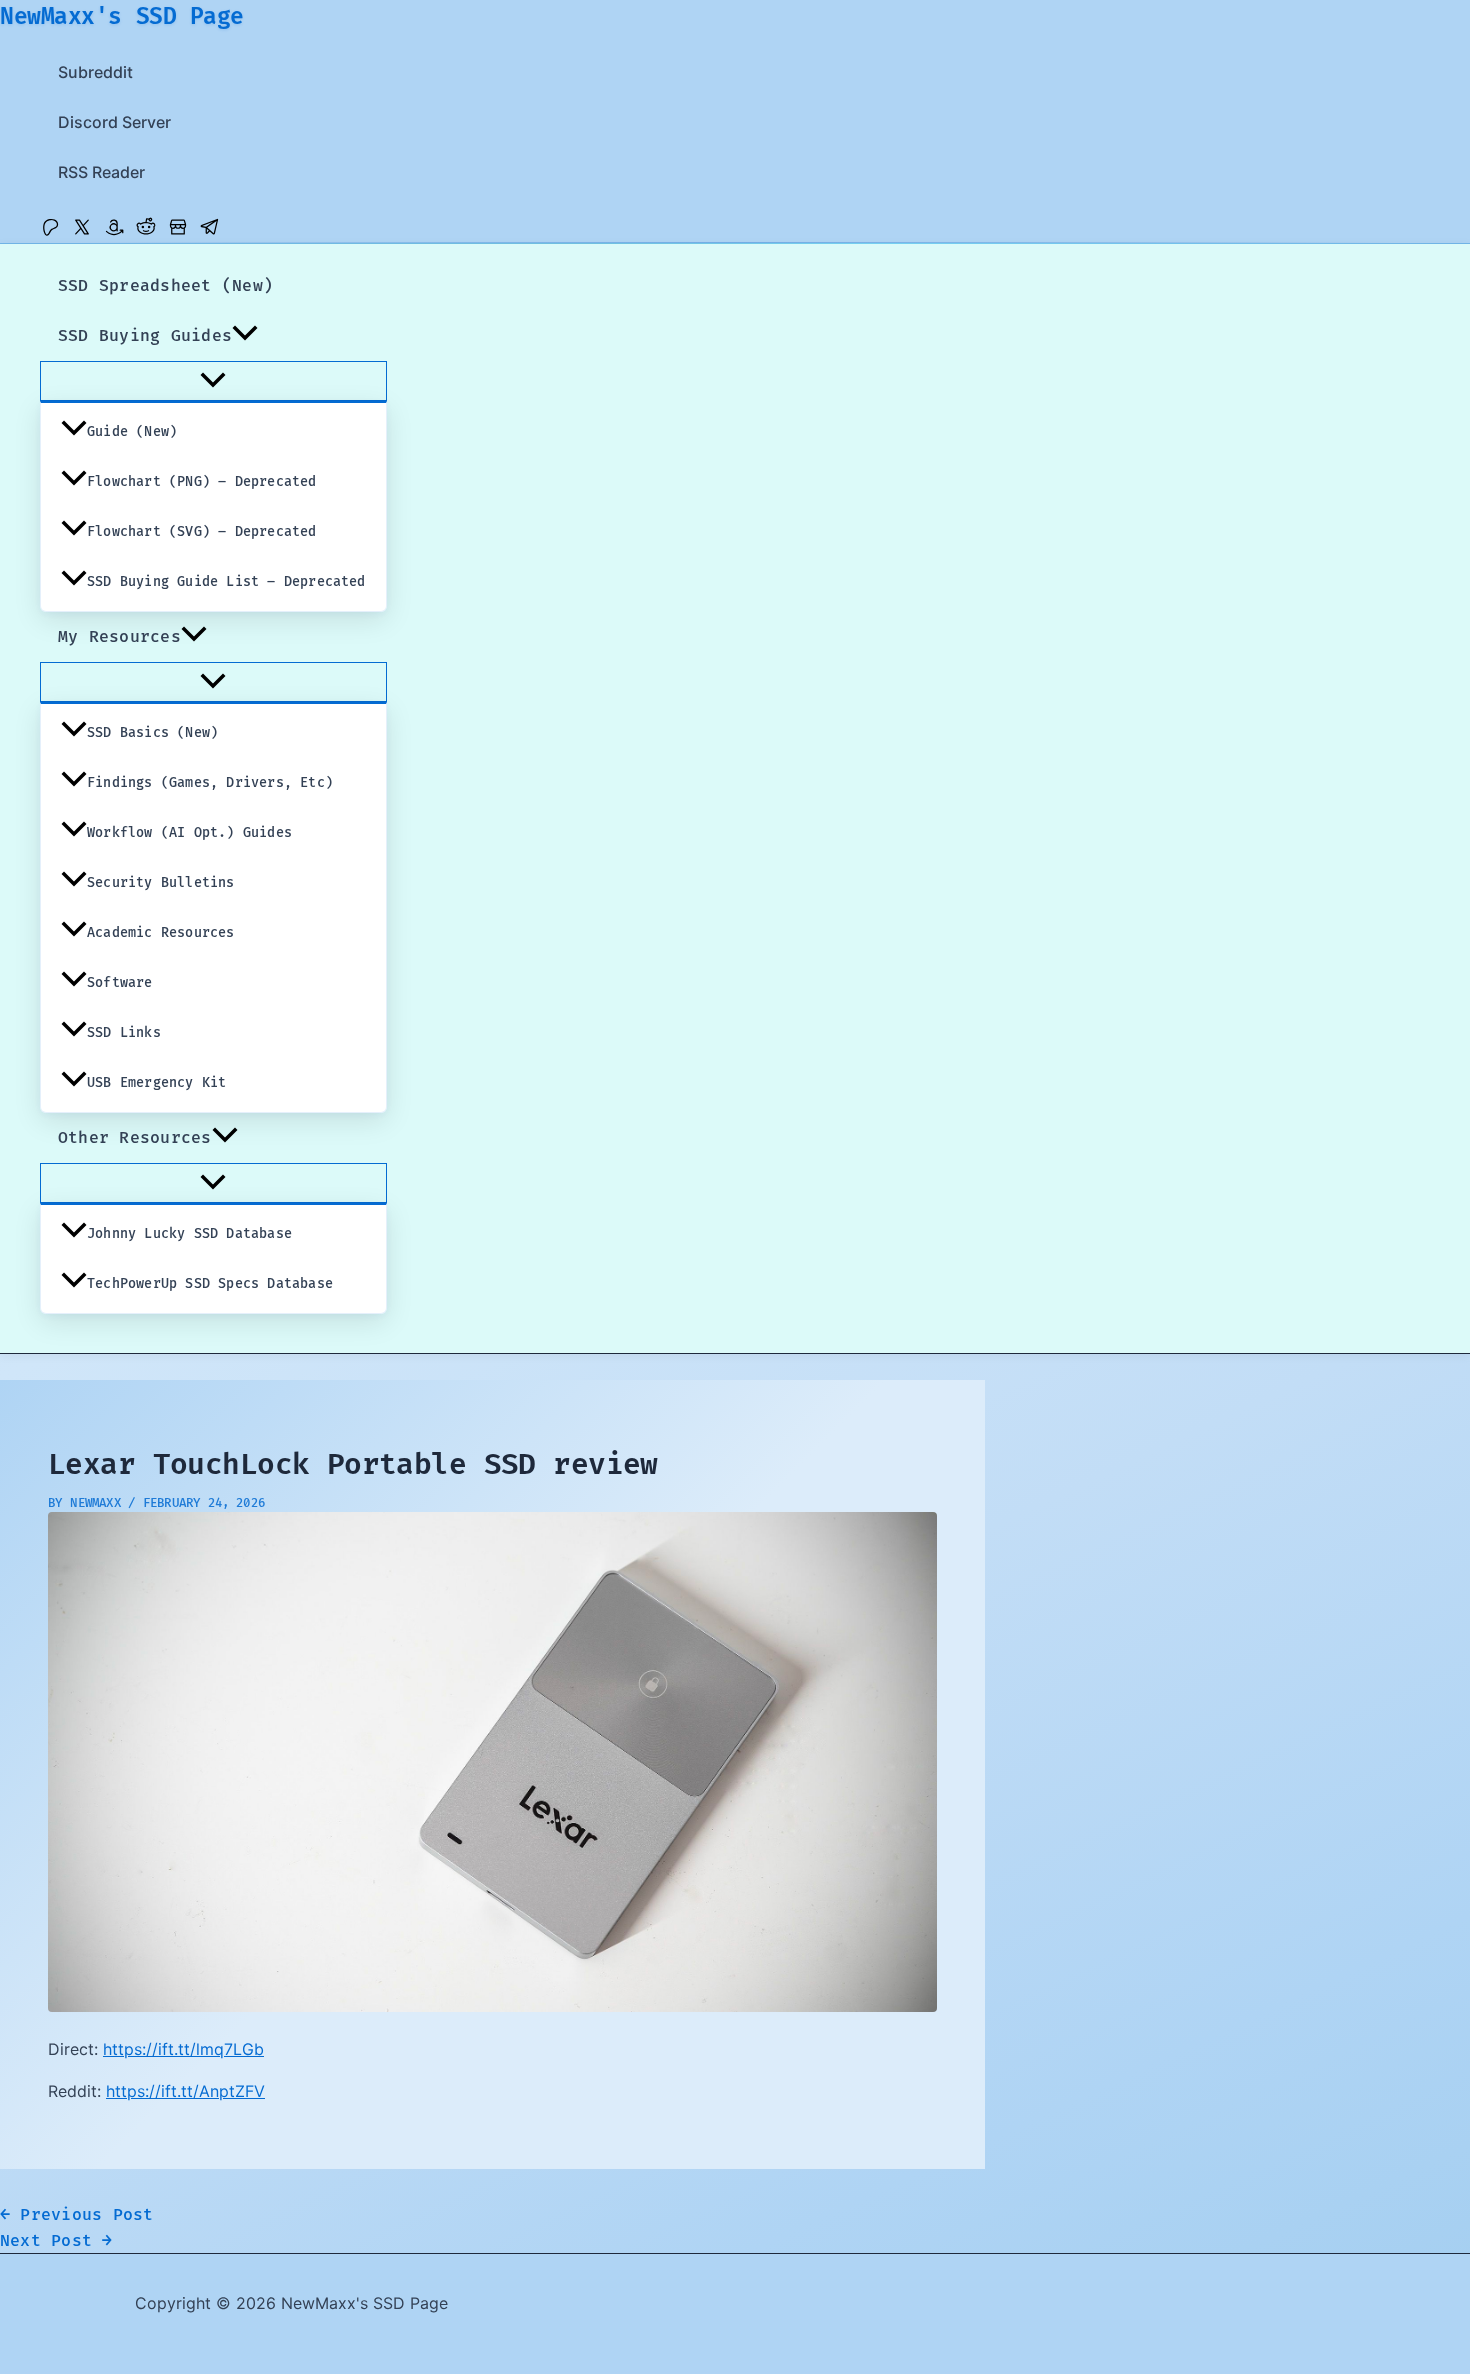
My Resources (119, 637)
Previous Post (77, 2215)
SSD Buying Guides (145, 336)
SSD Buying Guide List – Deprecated (226, 582)
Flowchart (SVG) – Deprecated (202, 532)
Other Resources (135, 1138)
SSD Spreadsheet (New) (165, 286)
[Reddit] (146, 231)
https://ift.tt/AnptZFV (185, 2091)
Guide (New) (132, 432)
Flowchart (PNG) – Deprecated (202, 482)
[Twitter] (82, 231)
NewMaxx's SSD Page (122, 17)
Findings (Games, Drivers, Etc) (210, 783)
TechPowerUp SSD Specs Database (210, 1284)
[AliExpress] (178, 231)
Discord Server (114, 122)
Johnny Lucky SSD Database (189, 1234)
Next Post (56, 2241)
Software (120, 983)
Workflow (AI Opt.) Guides (189, 833)
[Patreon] (50, 231)
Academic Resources (161, 933)
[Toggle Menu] (213, 381)
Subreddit (95, 72)
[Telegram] (210, 231)
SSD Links (124, 1033)
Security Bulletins (161, 883)
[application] (245, 336)
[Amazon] (114, 231)
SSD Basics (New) (152, 733)
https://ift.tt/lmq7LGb (183, 2049)
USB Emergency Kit (156, 1083)
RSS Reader (101, 172)
